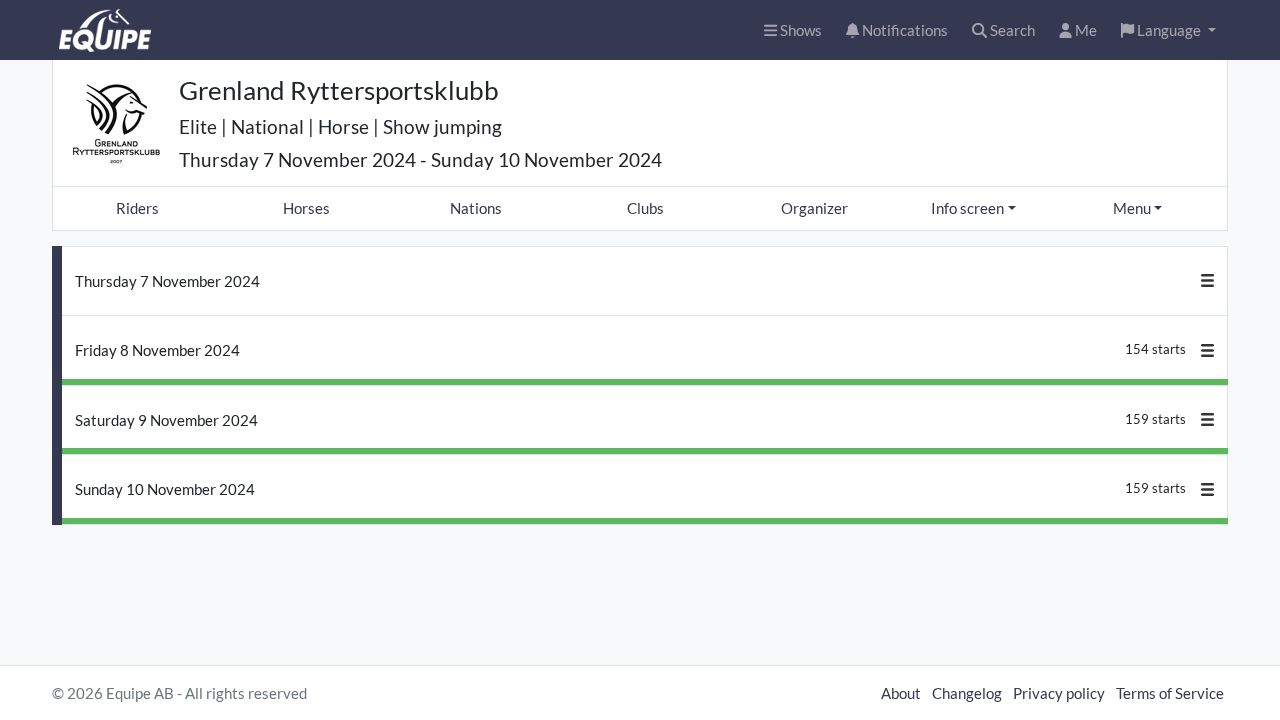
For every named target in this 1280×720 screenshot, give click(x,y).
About (901, 693)
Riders (137, 208)
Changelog (967, 693)
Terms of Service (1170, 693)
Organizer (814, 208)
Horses (306, 208)
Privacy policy (1059, 693)
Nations (476, 208)
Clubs (645, 208)
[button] (1168, 30)
